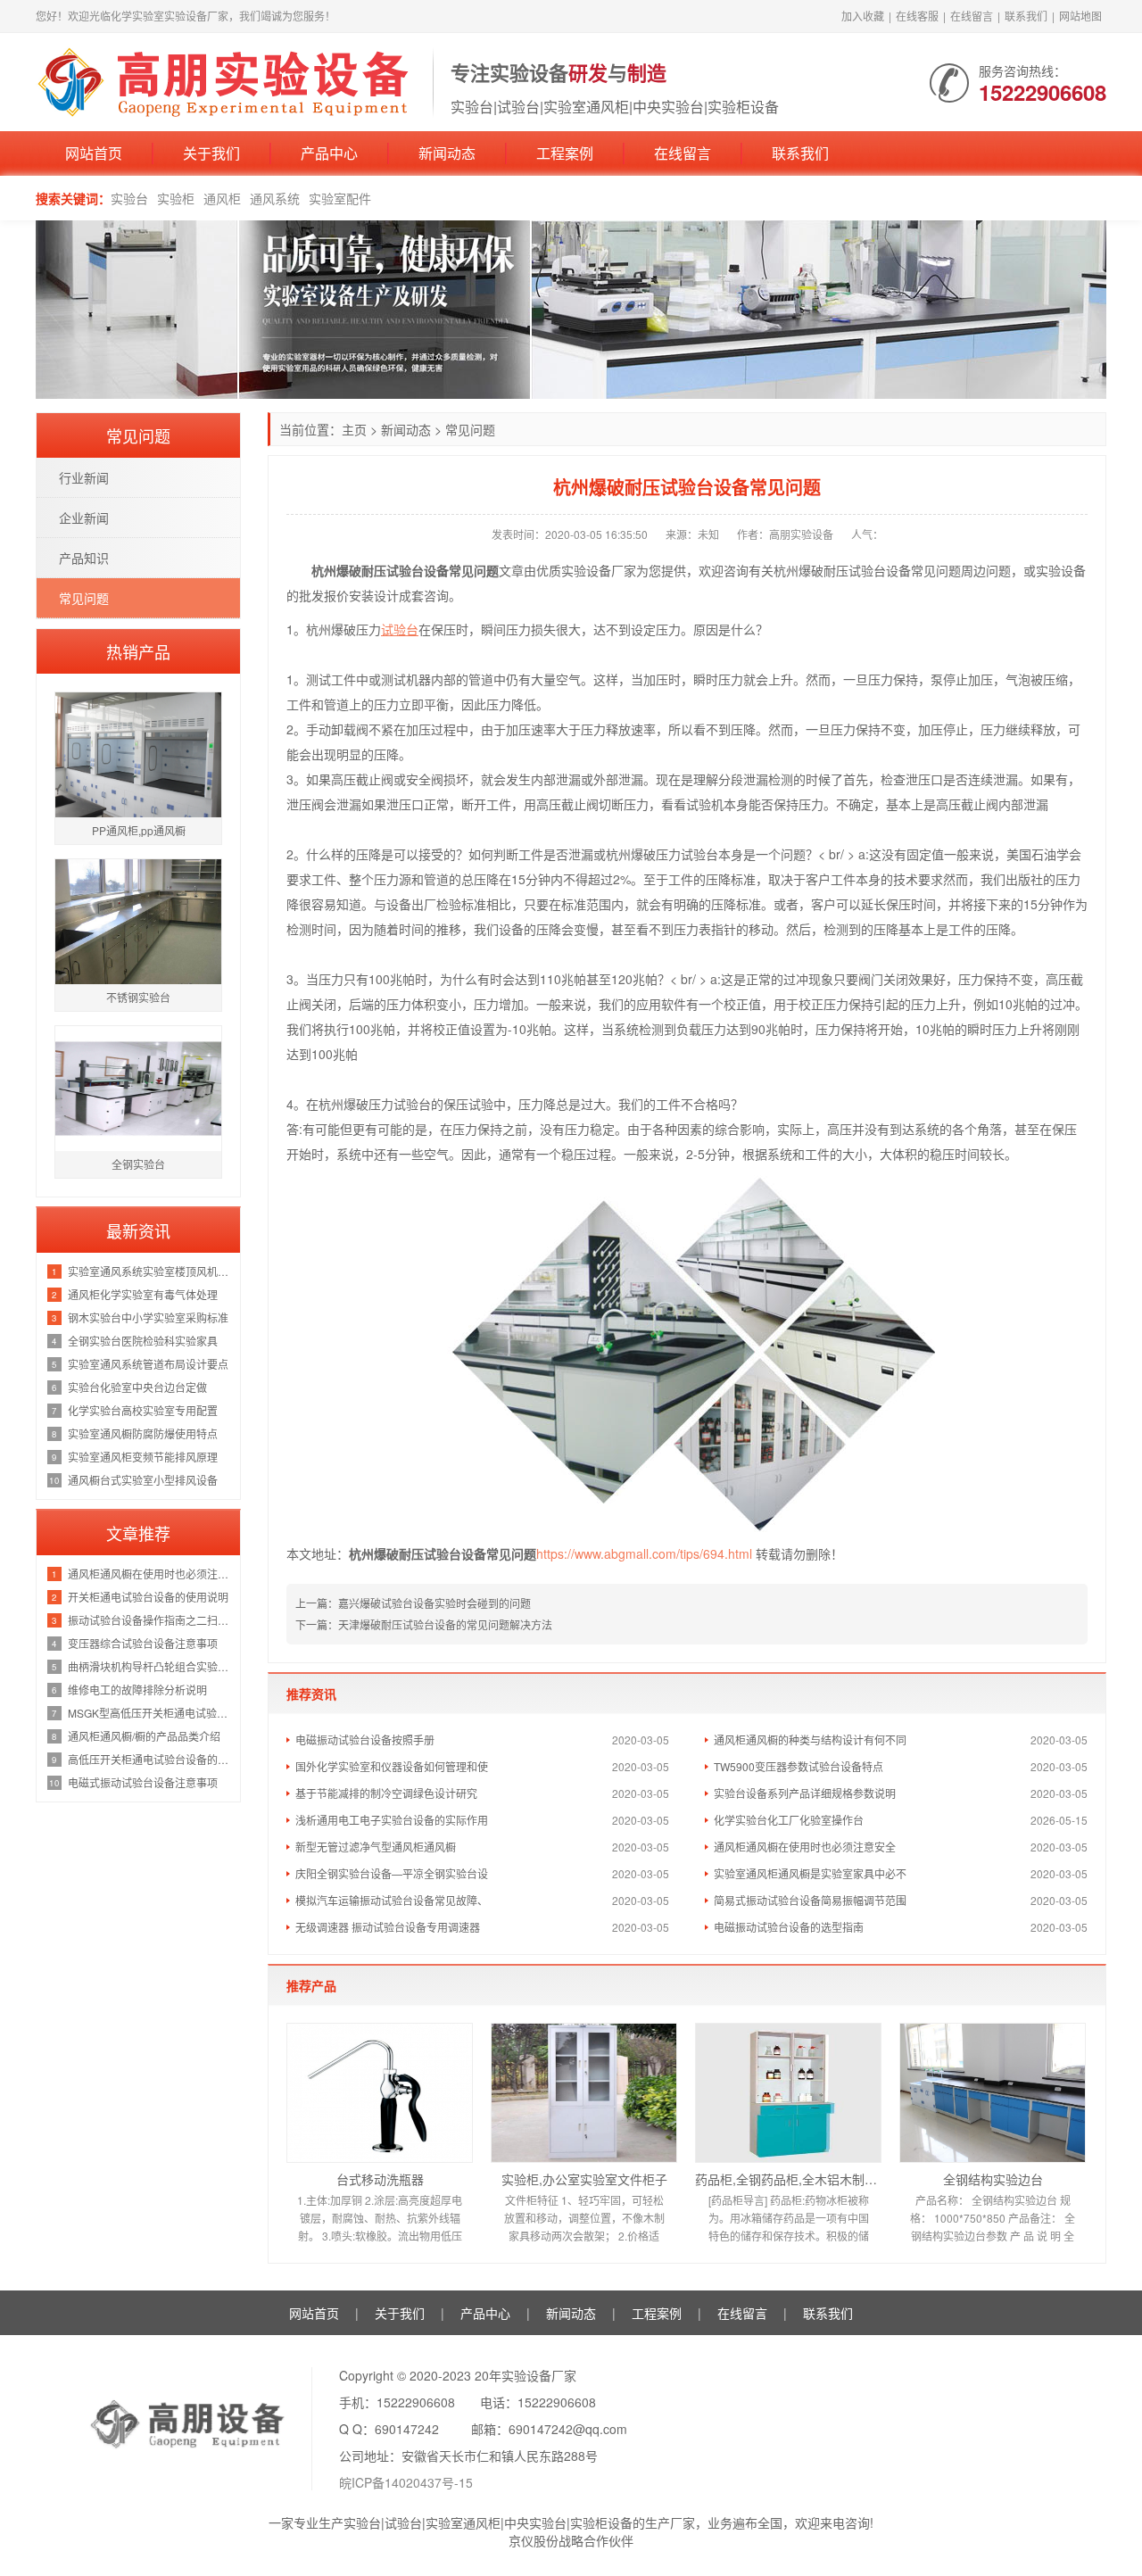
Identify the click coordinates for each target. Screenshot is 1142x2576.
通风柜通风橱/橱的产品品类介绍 (144, 1736)
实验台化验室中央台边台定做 (137, 1387)
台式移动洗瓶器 (380, 2179)
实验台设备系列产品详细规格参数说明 (805, 1793)
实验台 (129, 198)
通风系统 (275, 198)
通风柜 (222, 198)
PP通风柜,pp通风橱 (139, 830)
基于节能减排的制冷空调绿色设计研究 (386, 1793)
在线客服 (917, 16)
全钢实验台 (138, 1164)
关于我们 (211, 153)
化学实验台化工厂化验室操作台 (789, 1820)
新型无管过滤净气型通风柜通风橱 (376, 1847)
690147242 (407, 2429)
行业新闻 (84, 477)
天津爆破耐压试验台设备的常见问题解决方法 (445, 1624)
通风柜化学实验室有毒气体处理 (143, 1294)
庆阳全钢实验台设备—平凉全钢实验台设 (392, 1873)
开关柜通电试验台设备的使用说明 (148, 1597)
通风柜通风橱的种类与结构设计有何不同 (810, 1739)
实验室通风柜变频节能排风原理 (143, 1457)
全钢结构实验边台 (993, 2179)
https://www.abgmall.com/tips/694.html (644, 1553)
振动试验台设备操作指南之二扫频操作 (149, 1620)
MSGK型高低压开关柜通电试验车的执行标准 (149, 1713)
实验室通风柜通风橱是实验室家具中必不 (810, 1873)
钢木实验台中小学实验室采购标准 (148, 1317)
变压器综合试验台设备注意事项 (143, 1643)
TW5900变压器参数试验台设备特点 (799, 1766)
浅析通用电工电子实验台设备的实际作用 (392, 1820)
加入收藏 (863, 16)
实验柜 (176, 198)
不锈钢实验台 (138, 997)
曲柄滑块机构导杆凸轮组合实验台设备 (149, 1666)
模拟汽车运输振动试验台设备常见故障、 (392, 1900)
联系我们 (1026, 16)
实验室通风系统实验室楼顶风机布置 (149, 1271)
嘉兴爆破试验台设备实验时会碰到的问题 (434, 1603)
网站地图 (1080, 16)
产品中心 (329, 153)
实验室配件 (340, 198)
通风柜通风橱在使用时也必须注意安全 (805, 1847)
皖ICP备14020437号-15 (406, 2482)
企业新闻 (84, 518)
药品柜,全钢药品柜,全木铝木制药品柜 (788, 2179)
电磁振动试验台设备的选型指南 (789, 1927)
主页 (354, 429)
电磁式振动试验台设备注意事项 (143, 1782)
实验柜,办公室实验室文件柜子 (584, 2179)
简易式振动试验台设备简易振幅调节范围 (810, 1900)
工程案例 (565, 153)
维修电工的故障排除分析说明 (137, 1690)
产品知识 (84, 558)
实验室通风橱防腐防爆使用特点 (143, 1433)
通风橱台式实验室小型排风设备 (143, 1480)
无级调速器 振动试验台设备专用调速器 (388, 1927)
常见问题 (470, 429)
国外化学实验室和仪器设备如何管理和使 (392, 1766)
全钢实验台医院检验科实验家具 (143, 1341)
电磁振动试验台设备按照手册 (365, 1739)
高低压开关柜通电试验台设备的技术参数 (149, 1759)
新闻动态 (447, 153)
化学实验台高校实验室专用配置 (143, 1410)
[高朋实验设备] (225, 80)
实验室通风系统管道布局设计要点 (148, 1364)
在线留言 (972, 16)
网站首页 (94, 153)
